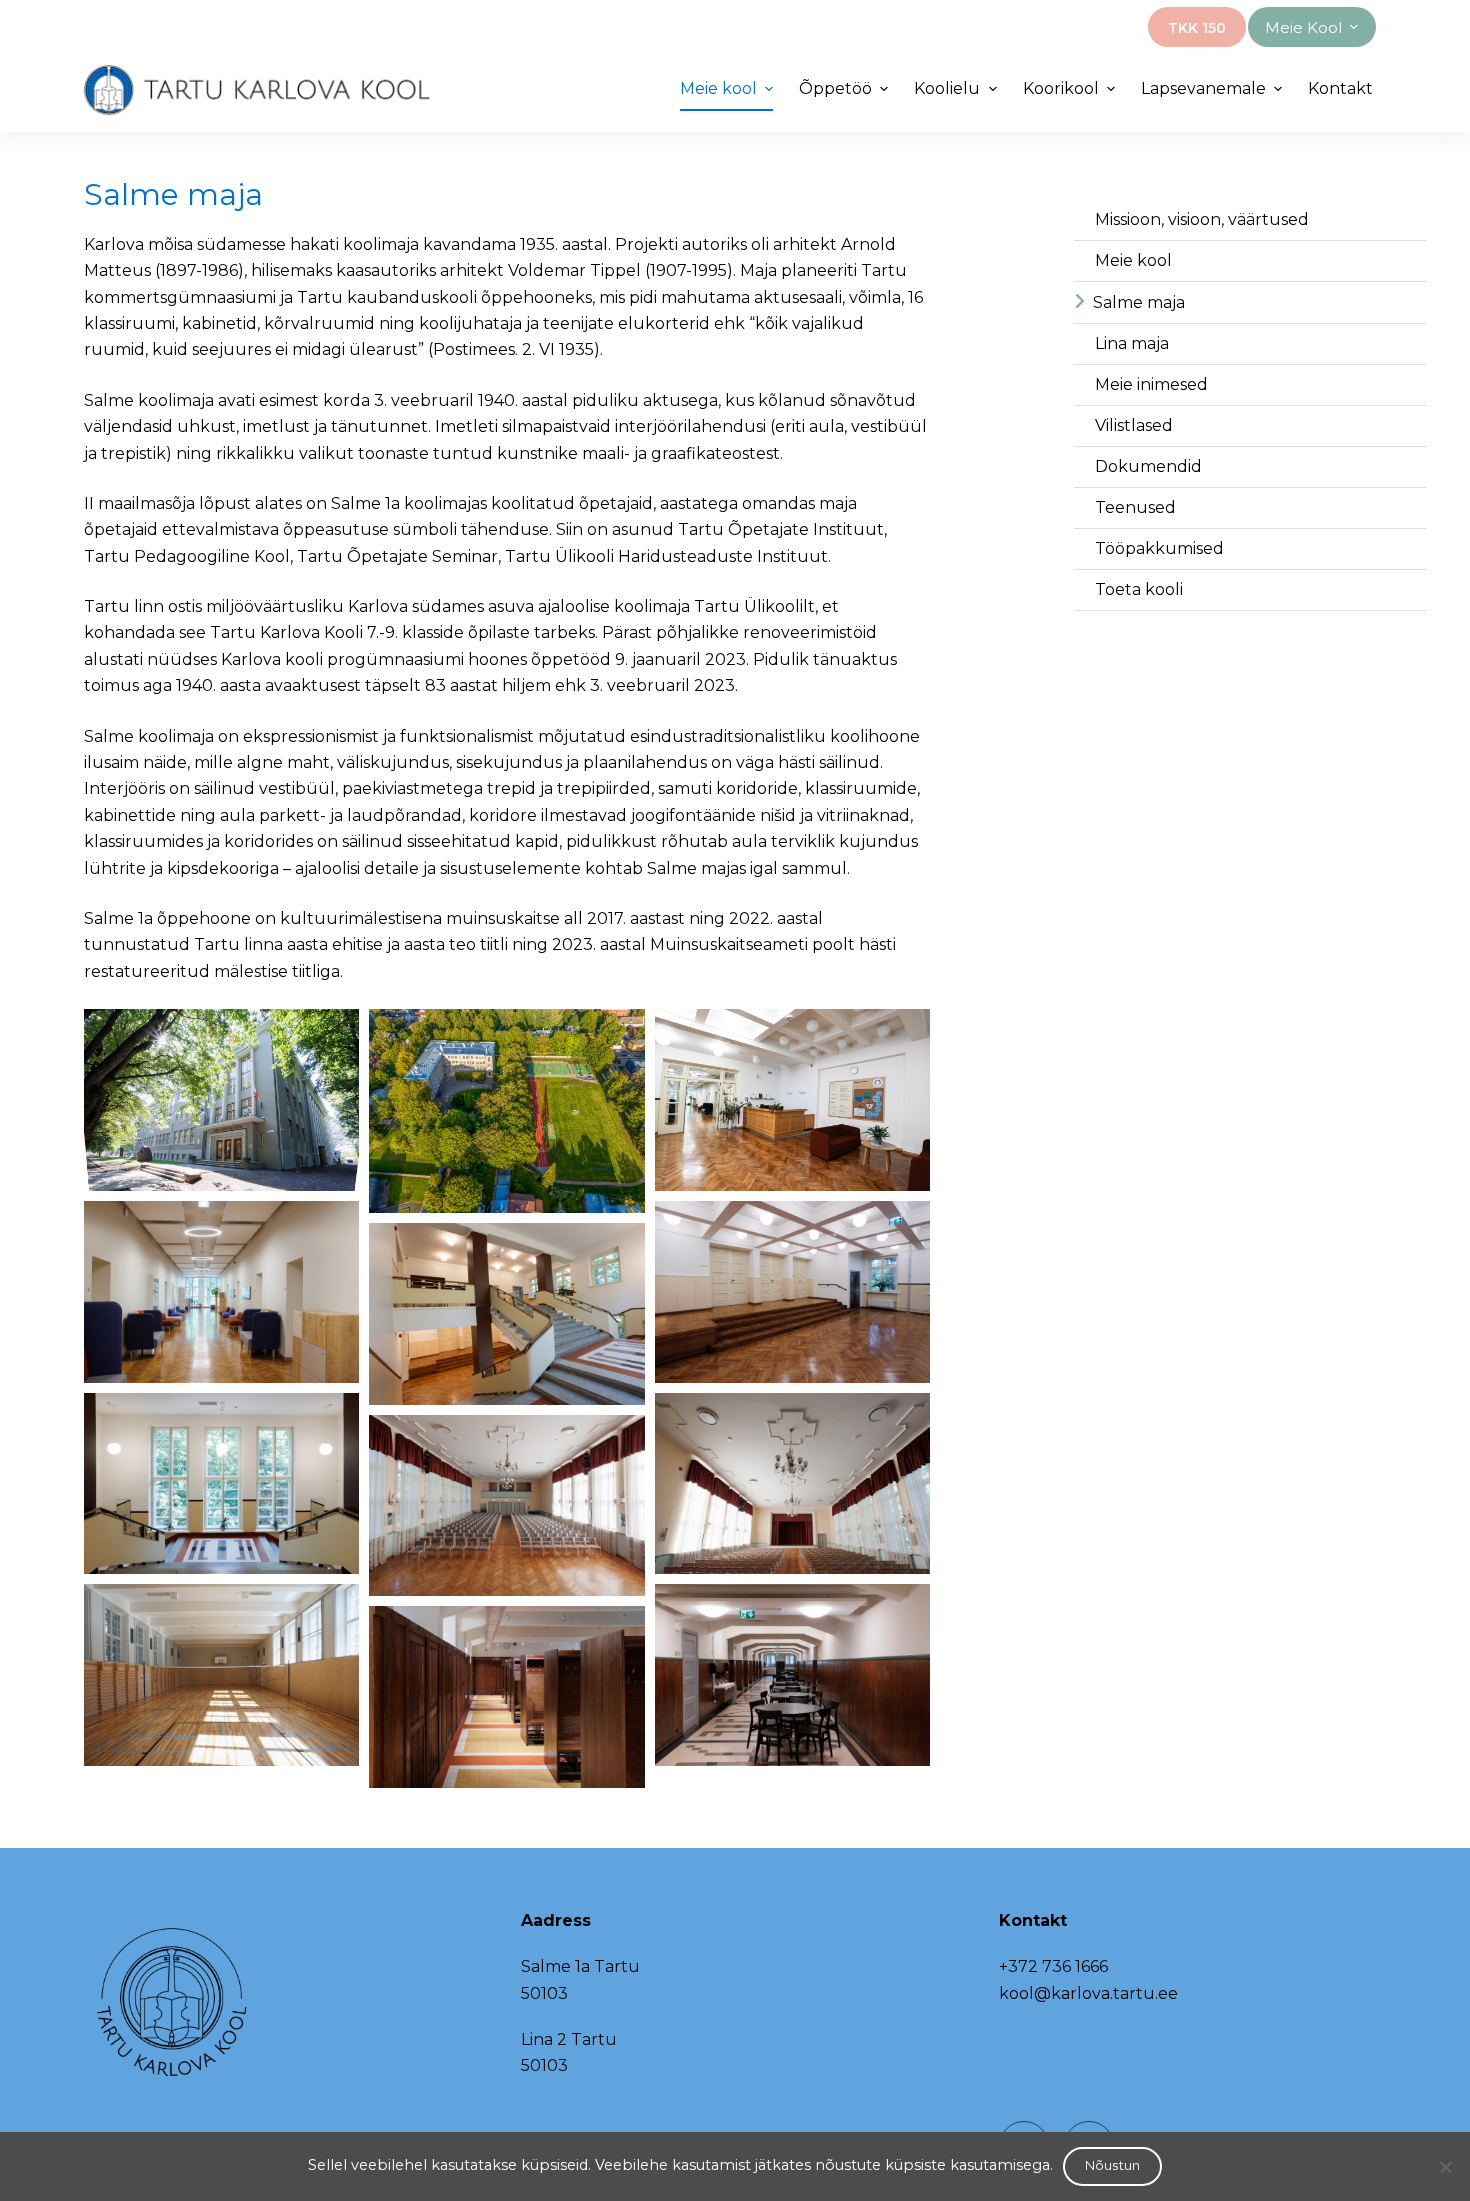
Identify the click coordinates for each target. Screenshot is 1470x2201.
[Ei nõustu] (1445, 2167)
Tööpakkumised (1159, 548)
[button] (221, 1100)
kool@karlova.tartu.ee (1088, 1993)
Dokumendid (1148, 466)
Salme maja (1139, 302)
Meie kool (1133, 260)
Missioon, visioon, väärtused (1202, 219)
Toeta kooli (1139, 589)
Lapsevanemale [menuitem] (1203, 88)
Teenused (1135, 507)
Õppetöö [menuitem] (835, 88)
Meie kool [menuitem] (1303, 27)
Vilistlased (1134, 425)
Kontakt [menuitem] (1340, 88)
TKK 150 (1197, 28)
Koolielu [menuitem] (947, 88)
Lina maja (1132, 343)
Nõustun (1113, 2165)
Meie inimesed (1151, 384)
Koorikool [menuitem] (1061, 88)
